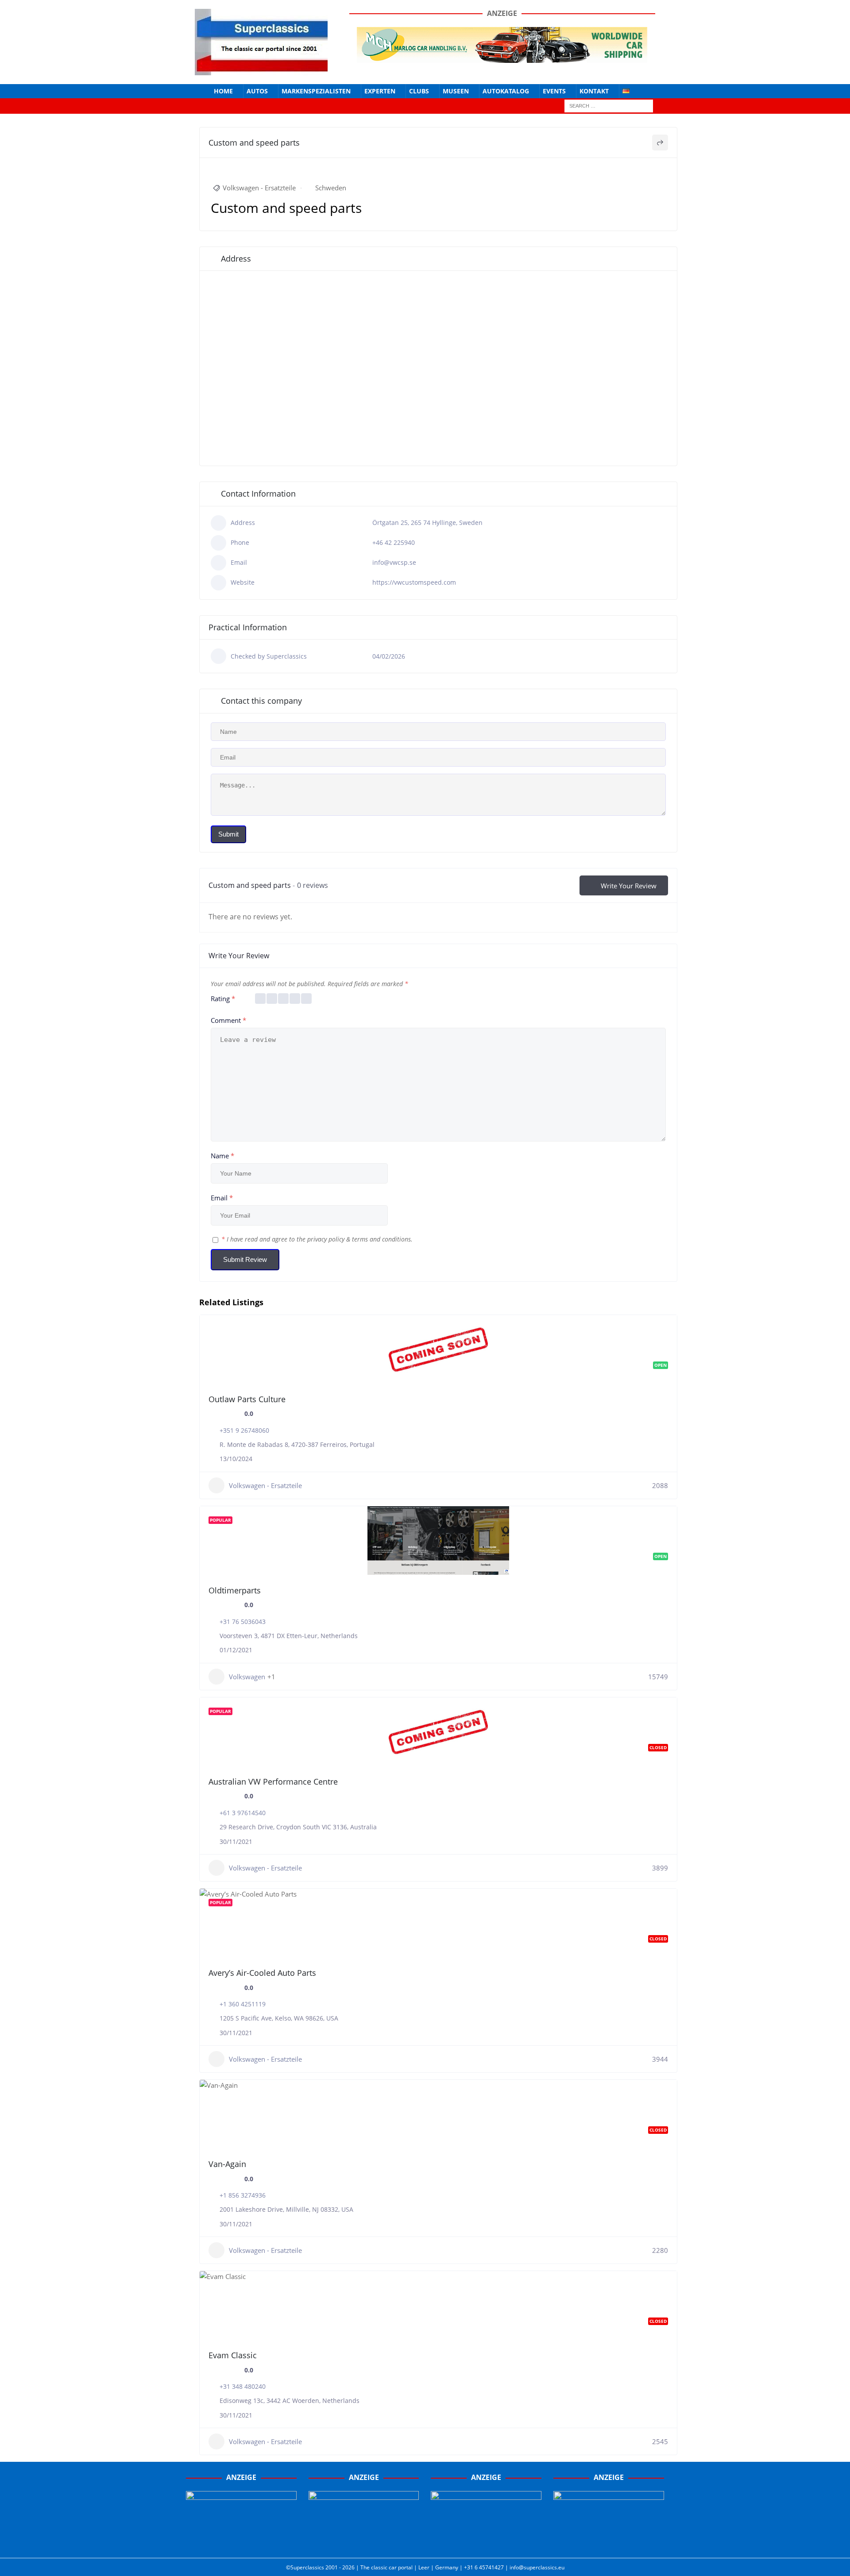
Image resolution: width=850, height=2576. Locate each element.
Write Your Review (629, 886)
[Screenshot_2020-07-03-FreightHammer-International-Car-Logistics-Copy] (486, 2541)
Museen (456, 91)
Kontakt (594, 91)
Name (222, 1156)
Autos (257, 91)
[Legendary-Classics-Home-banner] (609, 2541)
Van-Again (227, 2164)
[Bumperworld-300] (241, 2541)
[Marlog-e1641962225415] (502, 57)
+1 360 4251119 (243, 2004)
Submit (228, 834)
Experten (380, 91)
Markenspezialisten (316, 91)
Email (222, 1198)
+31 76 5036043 (243, 1622)
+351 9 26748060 (244, 1430)
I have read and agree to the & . (317, 1239)
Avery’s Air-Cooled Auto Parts (262, 1973)
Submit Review (245, 1259)
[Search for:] (609, 106)
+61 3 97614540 (243, 1813)
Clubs (419, 91)
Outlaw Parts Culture (247, 1399)
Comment (228, 1020)
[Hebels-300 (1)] (364, 2541)
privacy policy (326, 1239)
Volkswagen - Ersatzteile (259, 188)
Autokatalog (506, 91)
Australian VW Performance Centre (273, 1782)
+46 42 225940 (394, 542)
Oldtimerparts (235, 1590)
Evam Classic (233, 2355)
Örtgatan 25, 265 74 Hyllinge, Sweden (427, 523)
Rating (223, 999)
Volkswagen (247, 1677)
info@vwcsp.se (394, 562)
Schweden (331, 188)
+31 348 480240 (243, 2386)
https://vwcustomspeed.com (414, 582)
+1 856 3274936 (243, 2195)
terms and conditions (381, 1239)
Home (223, 91)
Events (554, 91)
